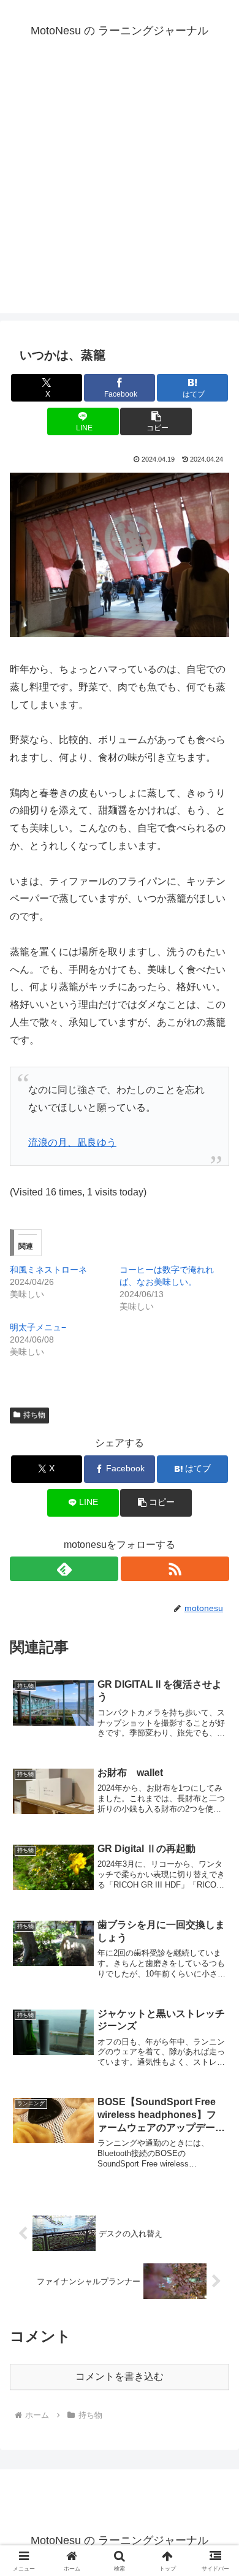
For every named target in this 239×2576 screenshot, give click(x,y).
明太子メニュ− (38, 1327)
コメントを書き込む (120, 2376)
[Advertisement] (120, 194)
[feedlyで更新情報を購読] (64, 1569)
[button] (156, 421)
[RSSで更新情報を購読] (175, 1569)
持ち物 (34, 1415)
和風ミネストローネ (48, 1270)
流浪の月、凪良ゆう (72, 1142)
